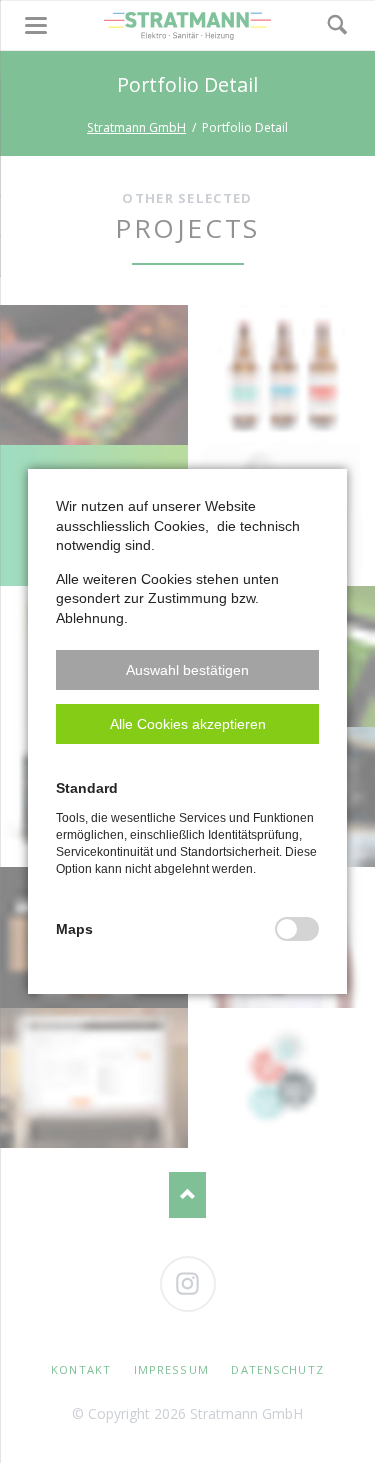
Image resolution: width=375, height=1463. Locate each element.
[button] (187, 670)
